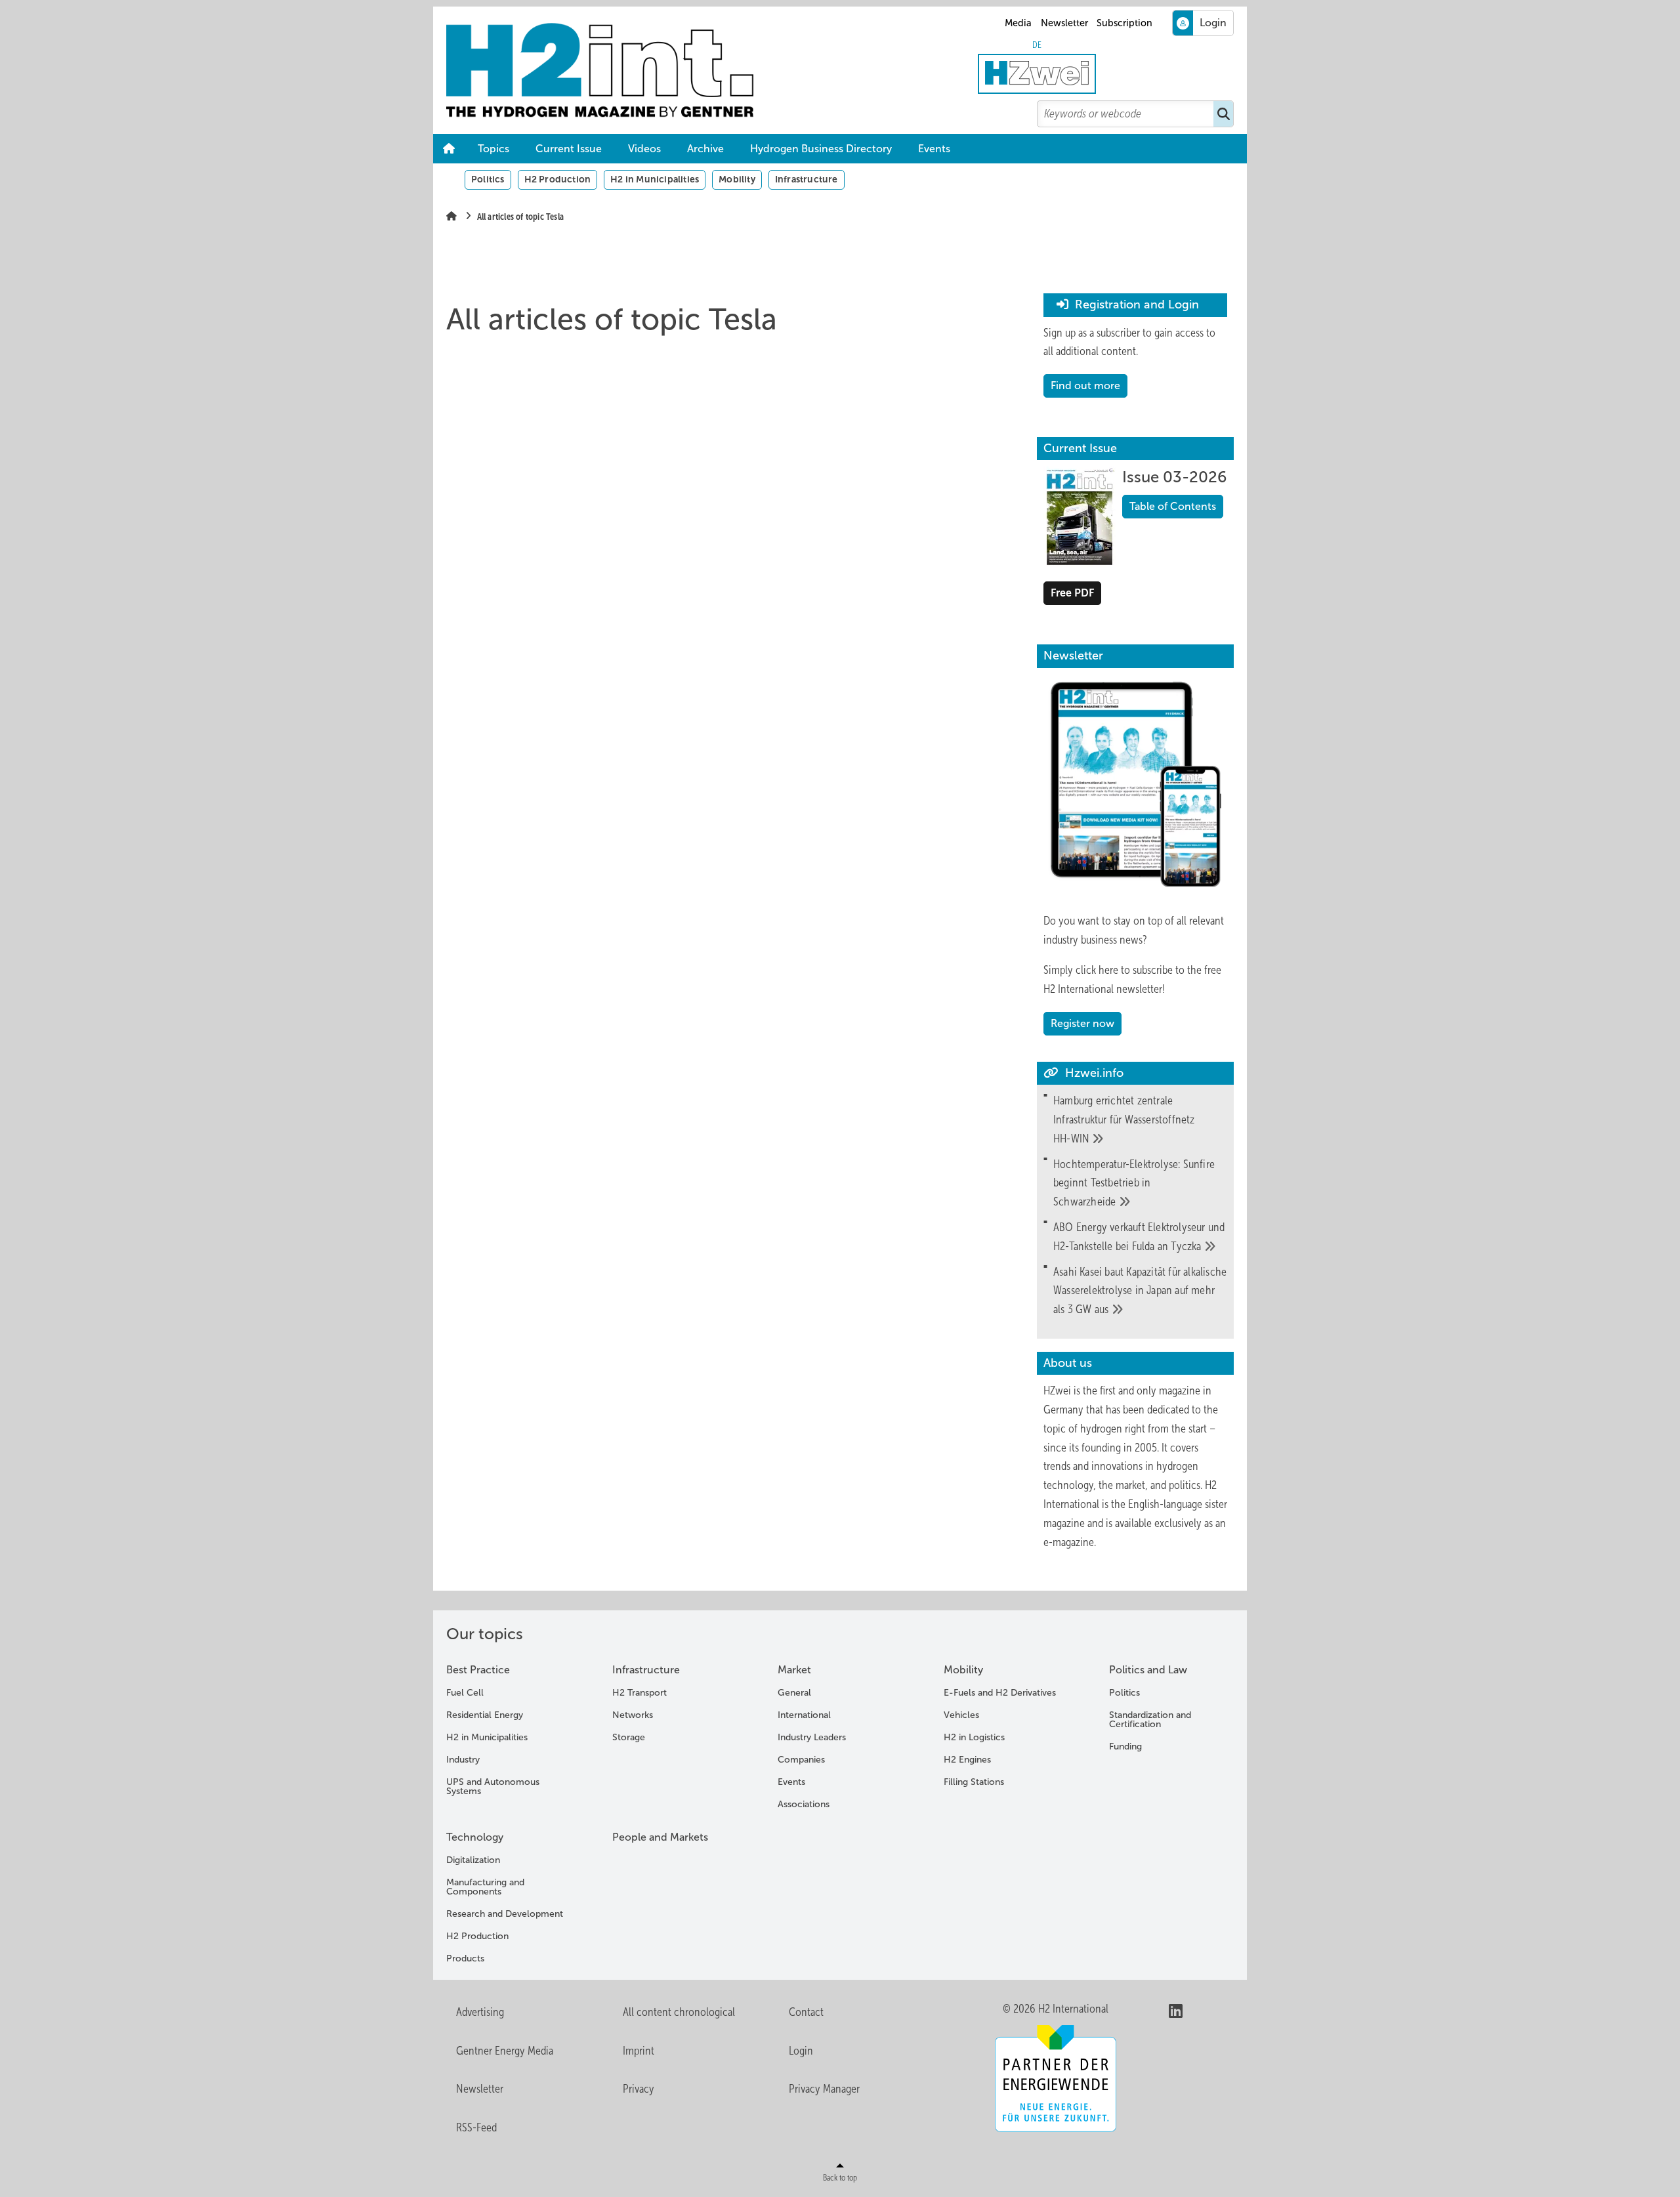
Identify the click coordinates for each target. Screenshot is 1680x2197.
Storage (629, 1737)
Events (934, 149)
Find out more (1085, 386)
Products (465, 1958)
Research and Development (505, 1914)
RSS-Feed (476, 2127)
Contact (806, 2012)
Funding (1125, 1747)
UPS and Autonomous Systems (493, 1787)
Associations (804, 1804)
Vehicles (961, 1715)
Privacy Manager (824, 2089)
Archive (705, 149)
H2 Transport (640, 1693)
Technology (475, 1837)
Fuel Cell (465, 1693)
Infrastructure (807, 179)
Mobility (737, 179)
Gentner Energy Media (505, 2051)
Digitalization (473, 1860)
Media (1018, 23)
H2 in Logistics (974, 1737)
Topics (493, 149)
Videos (644, 149)
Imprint (639, 2051)
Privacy (639, 2089)
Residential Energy (485, 1715)
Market (794, 1670)
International (804, 1715)
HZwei (1057, 1391)
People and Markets (660, 1837)
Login (801, 2051)
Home (449, 149)
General (794, 1693)
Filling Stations (974, 1782)
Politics (488, 179)
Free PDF (1072, 593)
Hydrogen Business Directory (821, 149)
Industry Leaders (812, 1737)
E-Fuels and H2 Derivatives (1000, 1693)
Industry (463, 1760)
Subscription (1124, 23)
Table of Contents (1173, 506)
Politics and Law (1148, 1670)
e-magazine (1069, 1542)
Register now (1082, 1023)
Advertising (480, 2012)
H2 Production (558, 179)
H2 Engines (967, 1760)
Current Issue (569, 149)
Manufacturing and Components (485, 1887)
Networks (633, 1715)
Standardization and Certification (1150, 1720)
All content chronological (679, 2012)
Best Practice (478, 1670)
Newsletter (1064, 23)
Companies (801, 1760)
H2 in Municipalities (655, 179)
